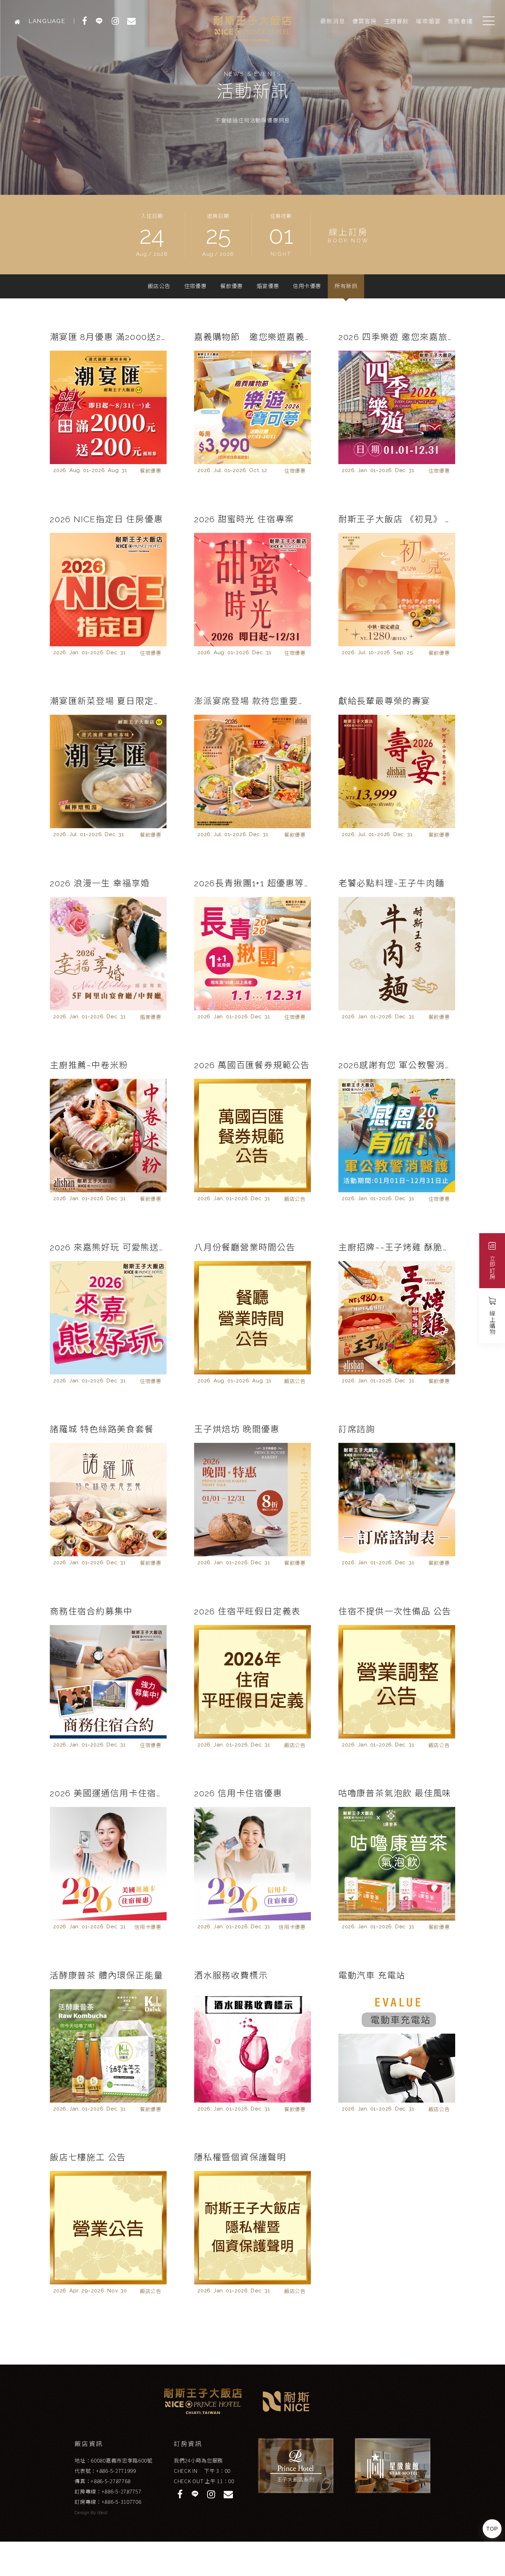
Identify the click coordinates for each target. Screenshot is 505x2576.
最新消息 (333, 21)
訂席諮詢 (357, 1429)
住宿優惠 (195, 286)
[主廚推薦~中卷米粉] (108, 1136)
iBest (102, 2513)
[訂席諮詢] (397, 1500)
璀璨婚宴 (428, 21)
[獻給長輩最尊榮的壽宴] (397, 771)
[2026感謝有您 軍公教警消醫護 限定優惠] (397, 1136)
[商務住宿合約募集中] (108, 1682)
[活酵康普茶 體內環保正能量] (108, 2046)
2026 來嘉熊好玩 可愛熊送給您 (108, 1247)
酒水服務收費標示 (231, 1975)
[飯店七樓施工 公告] (108, 2228)
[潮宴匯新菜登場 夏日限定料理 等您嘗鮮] (108, 771)
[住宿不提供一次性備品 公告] (397, 1682)
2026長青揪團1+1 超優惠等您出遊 (252, 883)
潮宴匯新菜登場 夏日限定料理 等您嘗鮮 (108, 701)
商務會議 (460, 21)
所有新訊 (346, 286)
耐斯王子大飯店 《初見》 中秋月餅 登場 (397, 519)
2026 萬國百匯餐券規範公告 (252, 1065)
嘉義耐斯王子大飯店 (252, 29)
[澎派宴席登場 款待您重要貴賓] (252, 771)
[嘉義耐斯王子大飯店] (19, 21)
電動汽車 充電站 (372, 1975)
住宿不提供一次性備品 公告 (395, 1611)
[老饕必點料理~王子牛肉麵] (397, 954)
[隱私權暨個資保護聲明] (252, 2228)
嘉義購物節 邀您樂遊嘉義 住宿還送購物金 (252, 337)
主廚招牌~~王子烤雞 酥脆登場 (397, 1247)
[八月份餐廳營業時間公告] (252, 1318)
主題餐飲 (397, 21)
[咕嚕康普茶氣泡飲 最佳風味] (397, 1864)
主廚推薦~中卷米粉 (89, 1065)
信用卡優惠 (307, 286)
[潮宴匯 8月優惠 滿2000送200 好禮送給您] (108, 407)
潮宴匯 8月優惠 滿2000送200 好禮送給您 (108, 337)
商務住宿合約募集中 (91, 1611)
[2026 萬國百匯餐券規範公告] (252, 1136)
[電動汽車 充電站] (397, 2046)
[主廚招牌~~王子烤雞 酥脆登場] (397, 1318)
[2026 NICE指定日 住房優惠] (108, 590)
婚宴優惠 (268, 286)
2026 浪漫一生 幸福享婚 (100, 883)
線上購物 (492, 1322)
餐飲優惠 (232, 286)
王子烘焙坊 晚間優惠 (237, 1429)
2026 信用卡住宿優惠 (238, 1793)
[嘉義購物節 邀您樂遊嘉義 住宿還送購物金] (252, 407)
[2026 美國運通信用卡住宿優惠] (108, 1864)
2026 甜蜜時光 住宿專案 (244, 519)
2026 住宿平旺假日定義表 (247, 1611)
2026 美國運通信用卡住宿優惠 (108, 1793)
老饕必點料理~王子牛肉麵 (391, 883)
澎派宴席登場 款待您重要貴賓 (252, 701)
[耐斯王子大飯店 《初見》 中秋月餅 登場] (397, 590)
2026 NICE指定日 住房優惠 (106, 519)
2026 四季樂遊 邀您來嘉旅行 (397, 337)
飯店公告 (159, 286)
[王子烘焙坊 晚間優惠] (252, 1500)
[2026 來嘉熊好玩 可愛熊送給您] (108, 1318)
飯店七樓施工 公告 (88, 2157)
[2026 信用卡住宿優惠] (252, 1864)
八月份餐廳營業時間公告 (245, 1247)
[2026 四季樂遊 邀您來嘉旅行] (397, 407)
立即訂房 (492, 1267)
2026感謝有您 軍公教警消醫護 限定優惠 (397, 1065)
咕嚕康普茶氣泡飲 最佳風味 (395, 1793)
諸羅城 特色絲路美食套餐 (102, 1429)
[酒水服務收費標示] (252, 2046)
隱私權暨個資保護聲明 (240, 2157)
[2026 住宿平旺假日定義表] (252, 1682)
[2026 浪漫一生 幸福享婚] (108, 954)
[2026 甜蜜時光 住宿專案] (252, 590)
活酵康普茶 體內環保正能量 (106, 1975)
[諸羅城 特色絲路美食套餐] (108, 1500)
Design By (86, 2513)
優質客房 (365, 21)
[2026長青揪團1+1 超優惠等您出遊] (252, 954)
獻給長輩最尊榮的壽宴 (384, 701)
